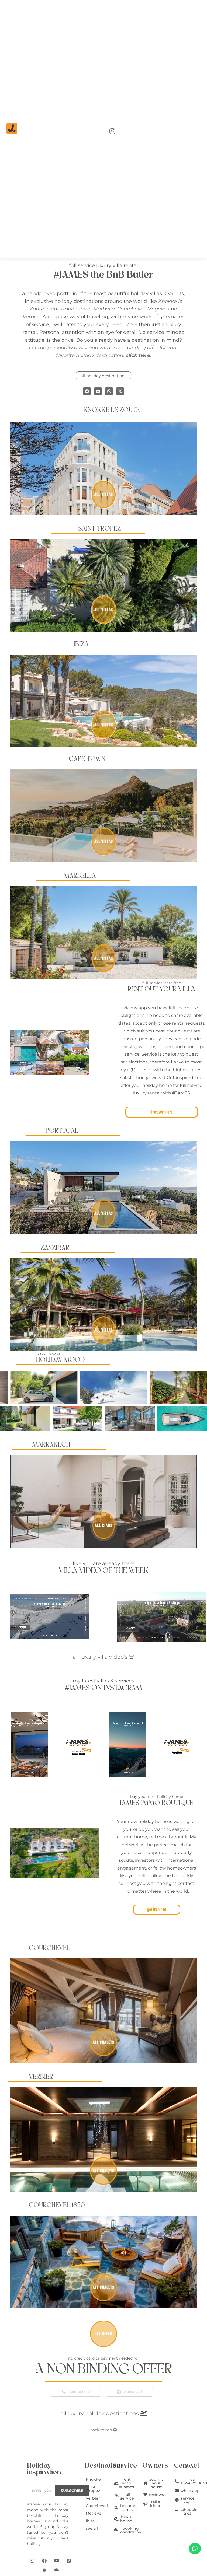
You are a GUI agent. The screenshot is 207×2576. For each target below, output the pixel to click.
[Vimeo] (69, 2560)
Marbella (104, 309)
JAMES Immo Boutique (157, 1803)
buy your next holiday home (157, 1797)
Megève (157, 309)
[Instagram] (32, 2560)
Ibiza (85, 309)
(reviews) (155, 1078)
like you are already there (104, 1563)
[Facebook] (44, 2560)
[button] (87, 391)
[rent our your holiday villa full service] (50, 1052)
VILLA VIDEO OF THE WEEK (103, 1571)
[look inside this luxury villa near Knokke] (162, 1617)
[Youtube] (57, 2560)
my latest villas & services (103, 1681)
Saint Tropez (61, 309)
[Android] (57, 2570)
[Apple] (44, 2570)
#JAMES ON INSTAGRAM (103, 1688)
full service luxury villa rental (103, 265)
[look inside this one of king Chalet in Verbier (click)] (50, 1617)
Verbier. (32, 317)
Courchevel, (132, 309)
